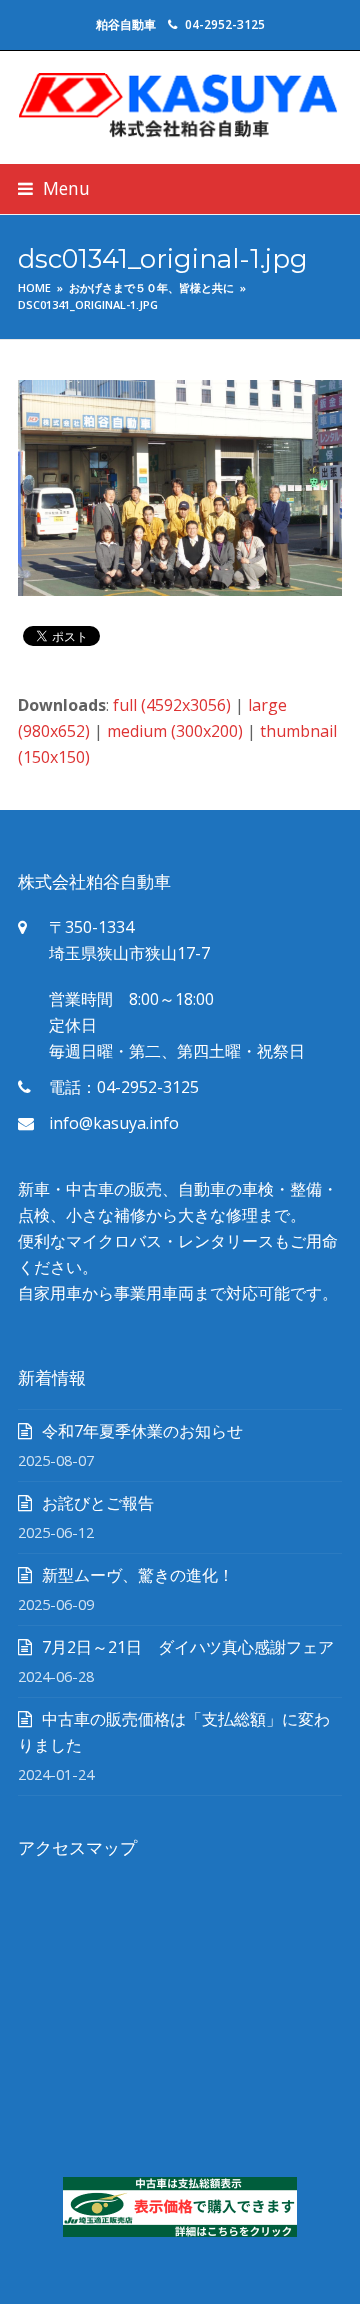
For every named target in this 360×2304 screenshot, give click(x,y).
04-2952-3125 (225, 24)
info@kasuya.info (114, 1123)
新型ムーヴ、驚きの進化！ (138, 1575)
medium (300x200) (175, 731)
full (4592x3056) (172, 705)
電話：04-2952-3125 (124, 1087)
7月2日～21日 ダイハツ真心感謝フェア (188, 1647)
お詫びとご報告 (98, 1503)
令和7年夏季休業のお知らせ (142, 1431)
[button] (54, 188)
